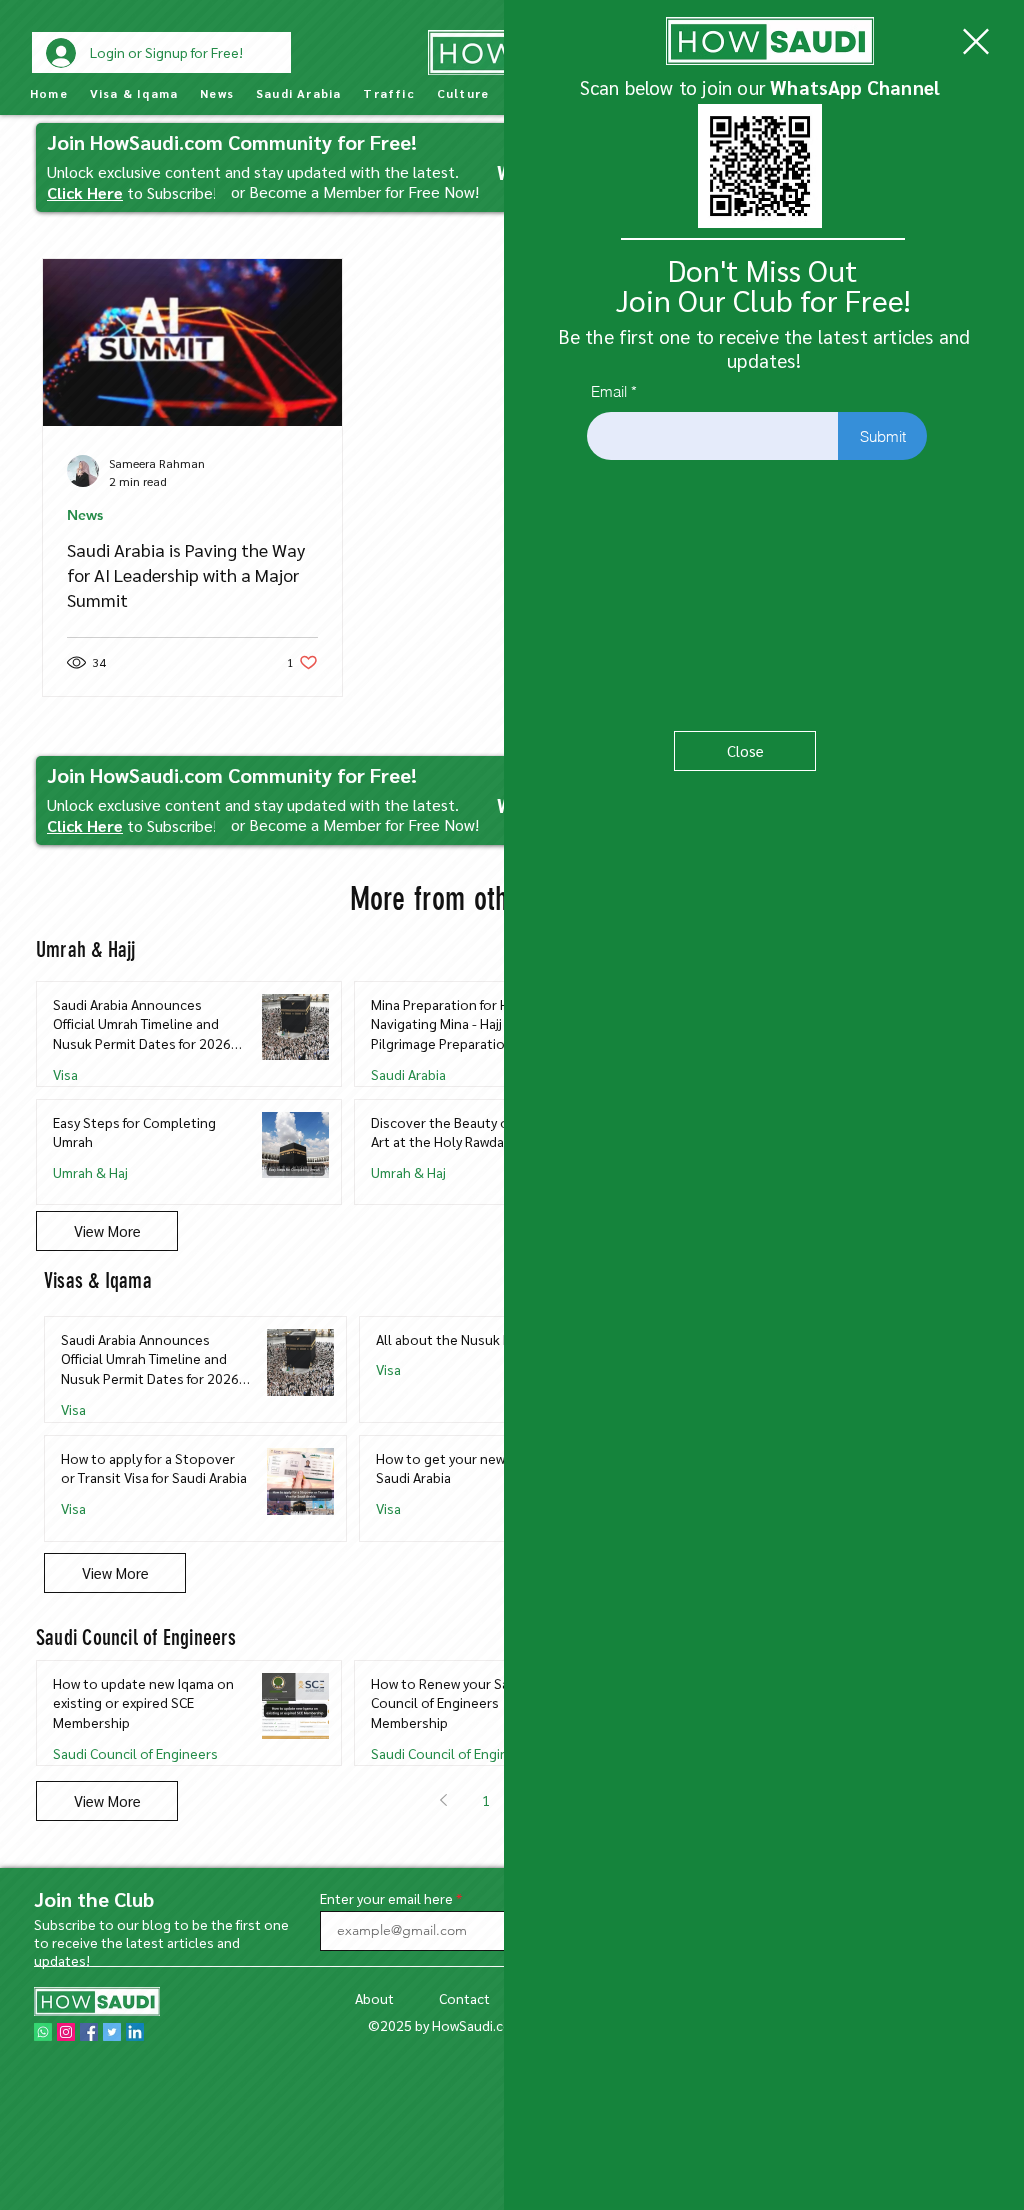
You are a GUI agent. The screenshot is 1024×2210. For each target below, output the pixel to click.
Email (609, 391)
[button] (976, 41)
